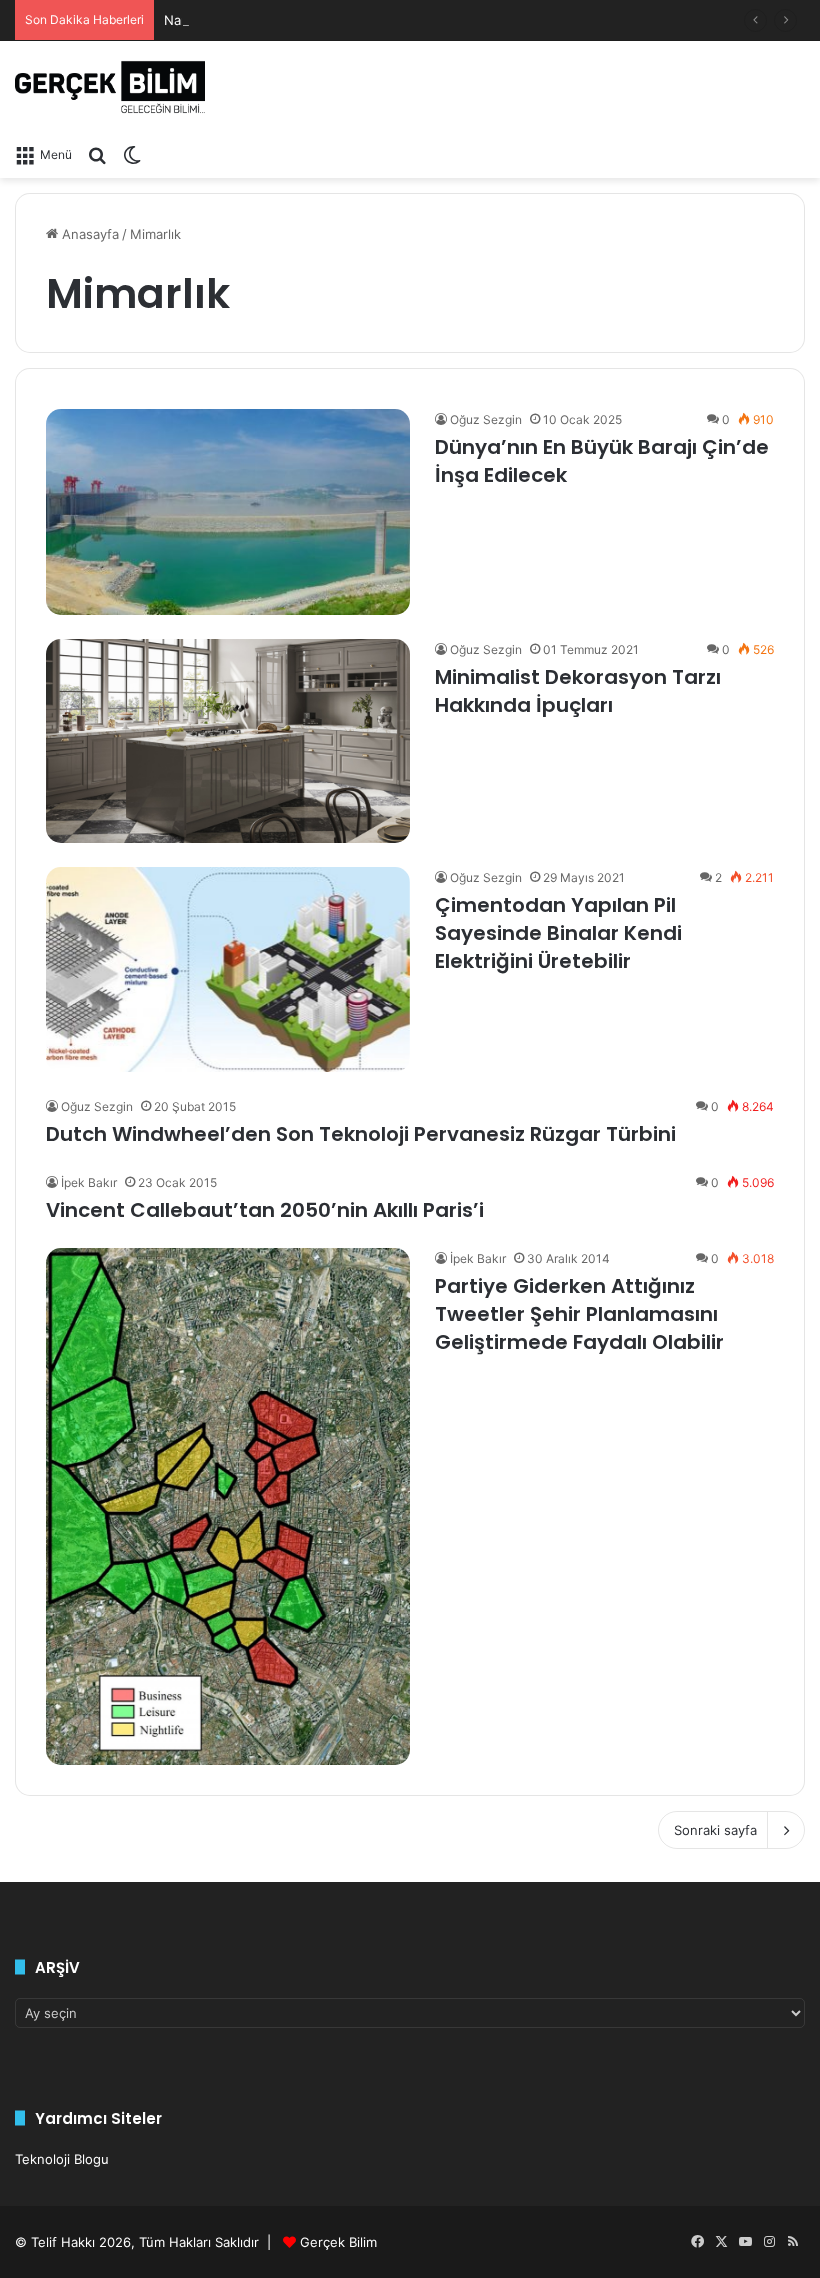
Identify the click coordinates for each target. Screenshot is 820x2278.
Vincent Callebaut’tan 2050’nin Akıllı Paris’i (265, 1210)
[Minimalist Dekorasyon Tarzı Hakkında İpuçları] (228, 741)
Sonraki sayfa (715, 1830)
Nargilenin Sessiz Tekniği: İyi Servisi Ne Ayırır (303, 20)
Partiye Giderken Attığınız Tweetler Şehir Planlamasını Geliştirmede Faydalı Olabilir (579, 1314)
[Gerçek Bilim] (110, 87)
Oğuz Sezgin (486, 419)
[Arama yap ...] (97, 154)
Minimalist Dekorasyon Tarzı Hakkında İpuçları (578, 691)
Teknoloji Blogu (62, 2159)
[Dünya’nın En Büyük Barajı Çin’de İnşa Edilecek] (228, 511)
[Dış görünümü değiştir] (132, 154)
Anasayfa (88, 234)
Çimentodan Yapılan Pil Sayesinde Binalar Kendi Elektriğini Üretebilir (558, 933)
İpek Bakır (89, 1182)
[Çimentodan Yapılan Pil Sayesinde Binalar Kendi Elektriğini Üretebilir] (228, 969)
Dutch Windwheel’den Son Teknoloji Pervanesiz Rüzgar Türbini (361, 1134)
